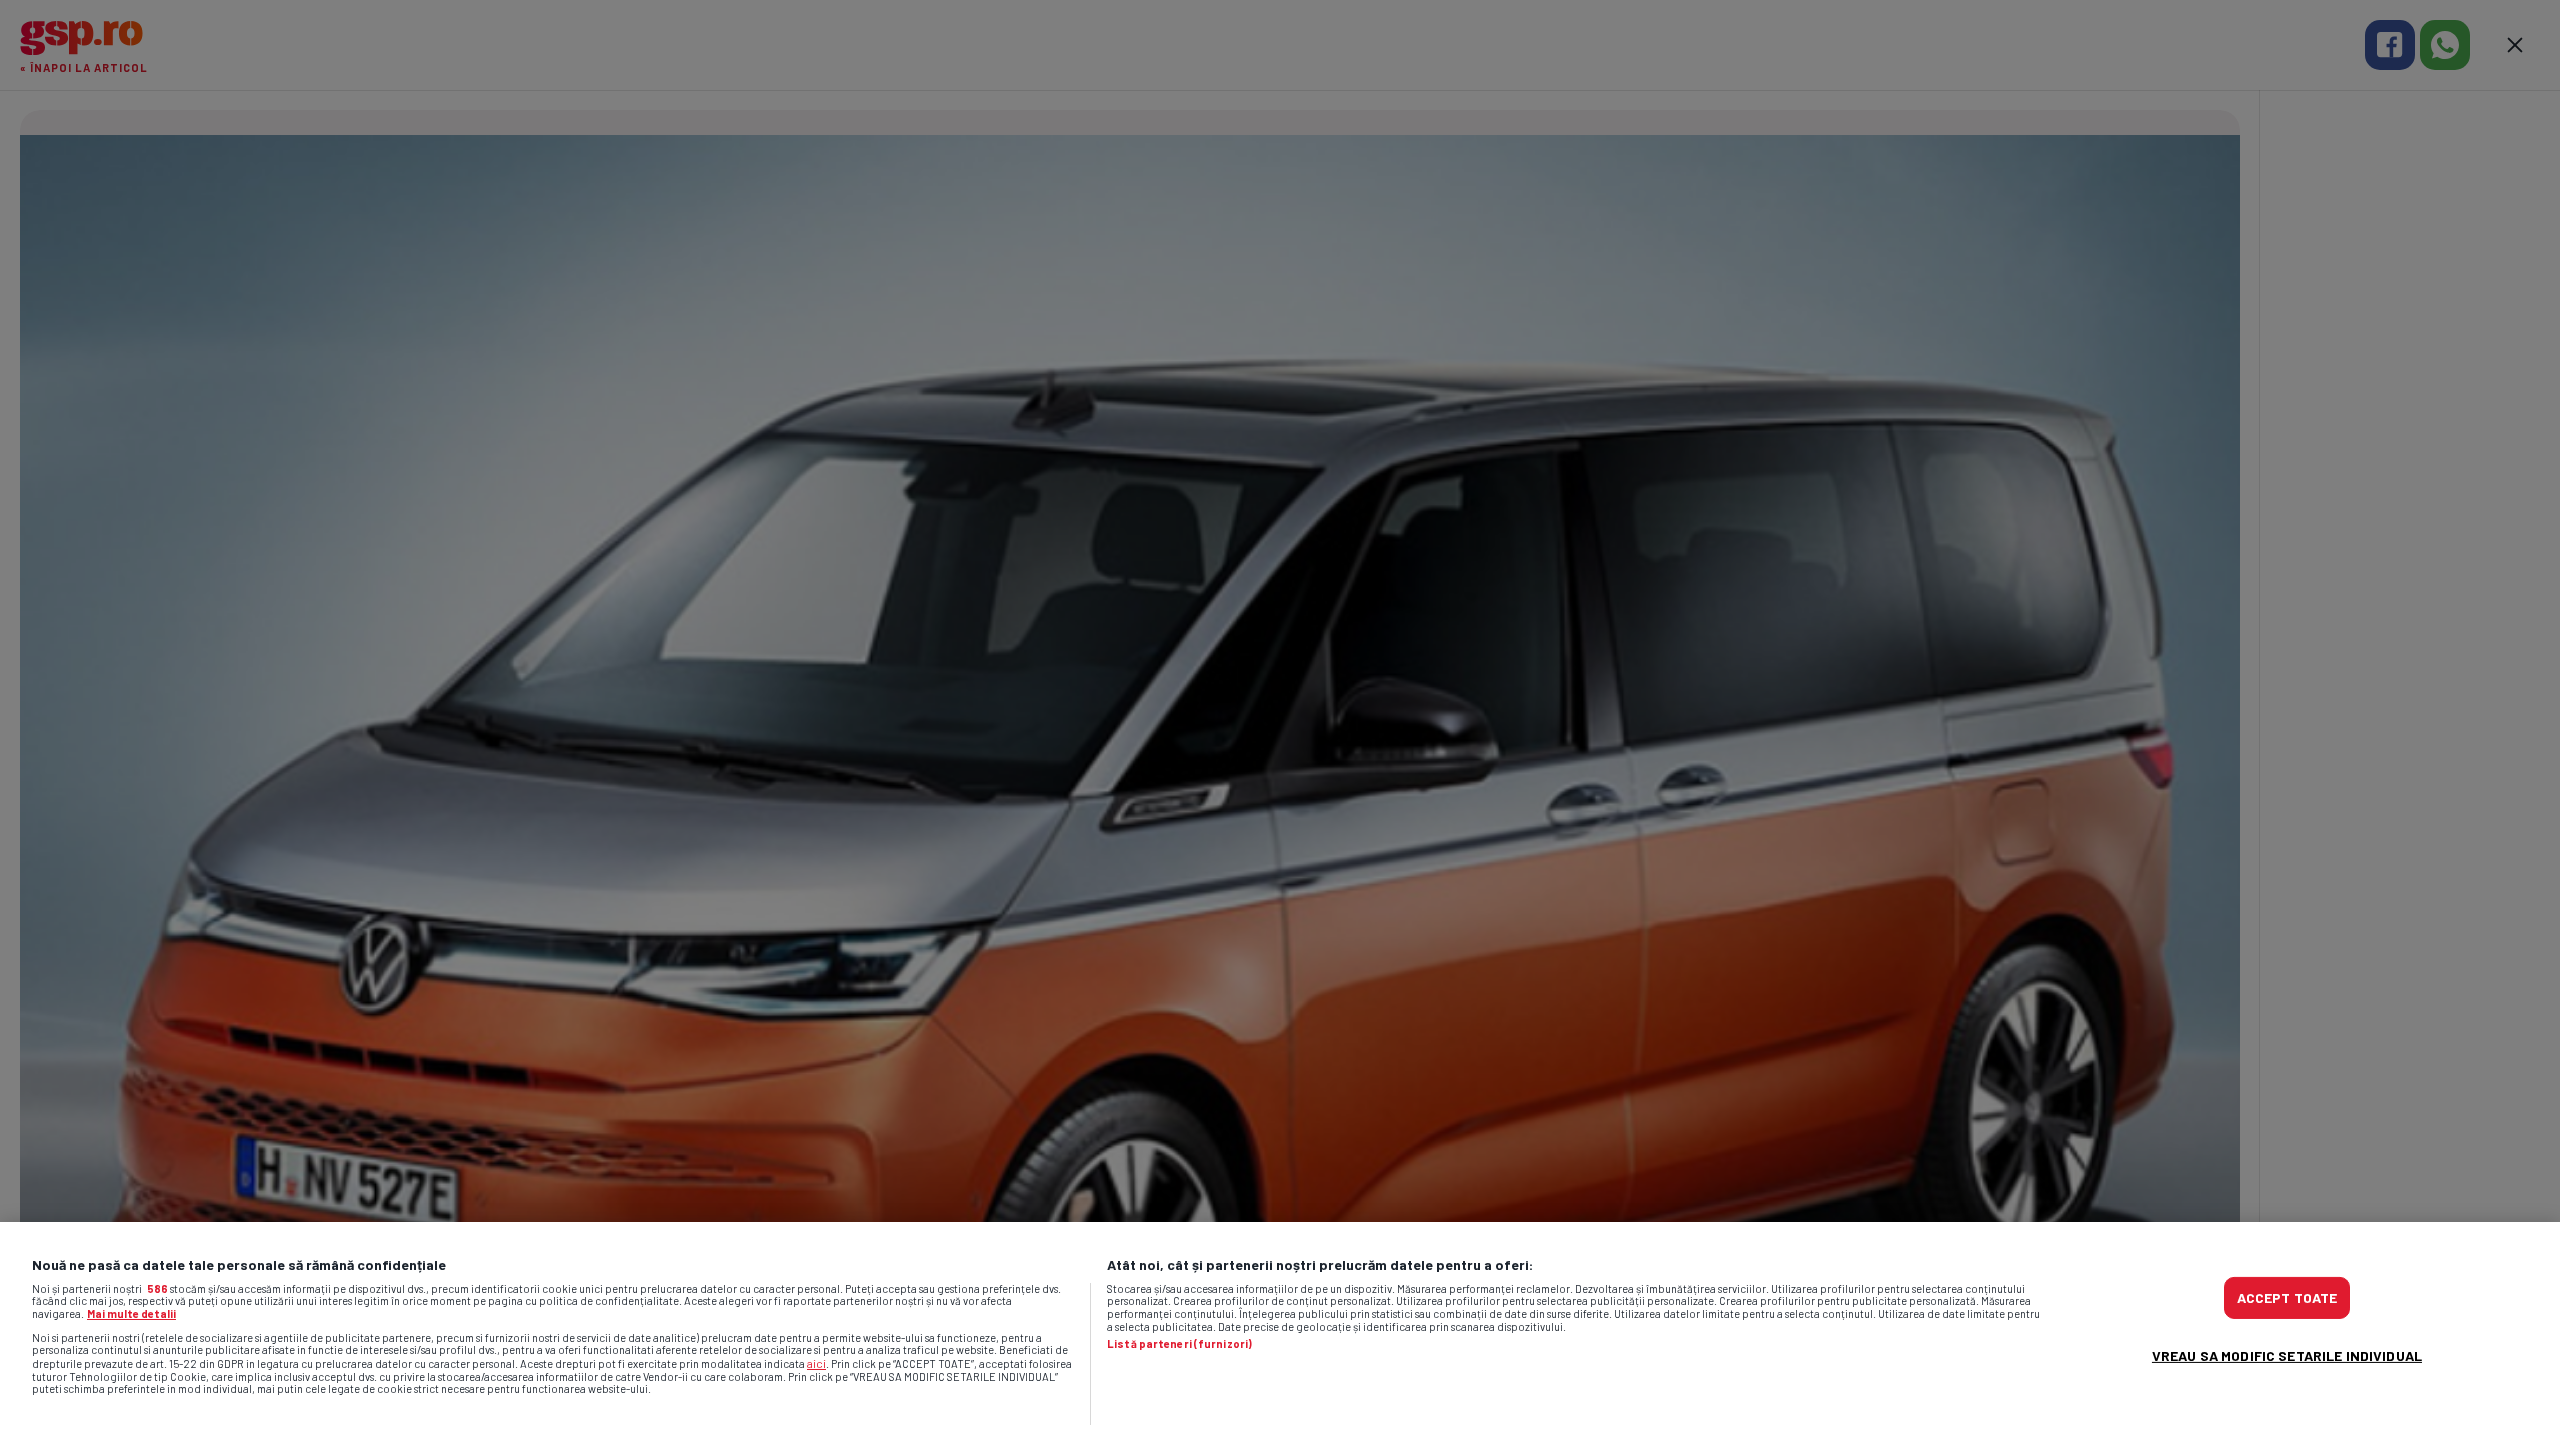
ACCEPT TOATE (2287, 1297)
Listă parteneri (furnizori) (1179, 1344)
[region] (1280, 1331)
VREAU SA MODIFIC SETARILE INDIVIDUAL (2287, 1355)
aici (816, 1363)
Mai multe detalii (131, 1313)
